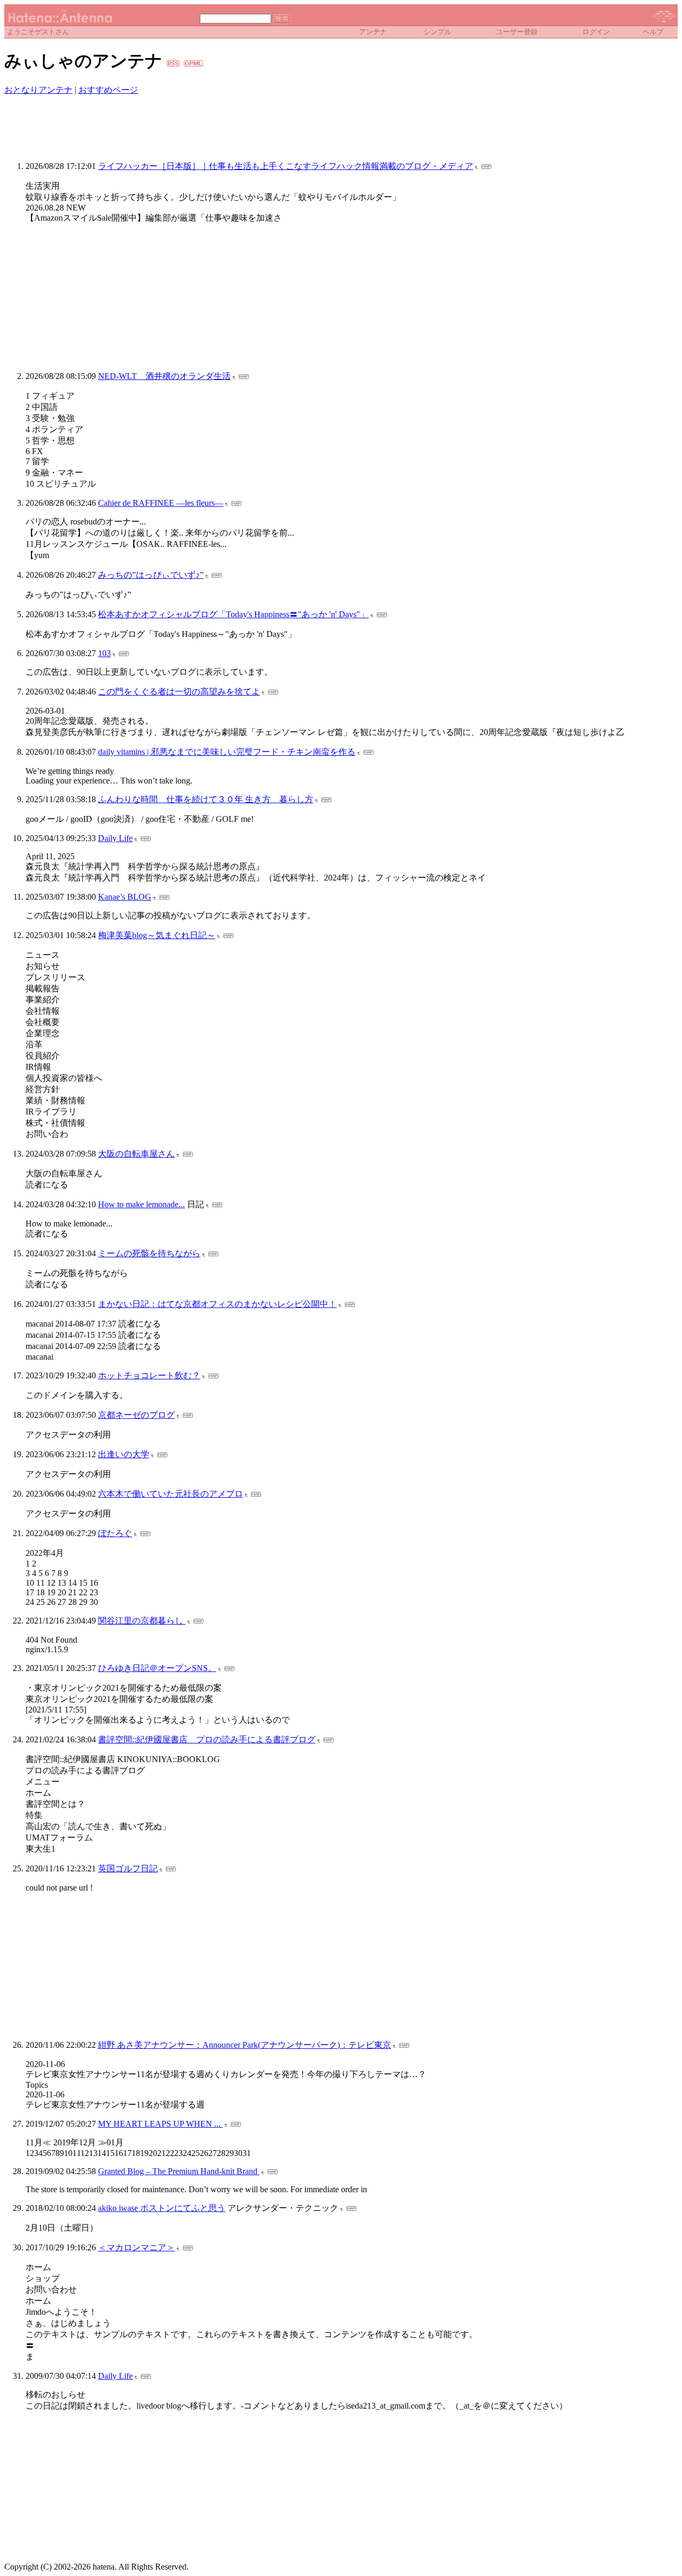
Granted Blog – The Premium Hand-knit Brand (179, 2171)
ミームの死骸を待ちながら (149, 1253)
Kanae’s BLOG (125, 897)
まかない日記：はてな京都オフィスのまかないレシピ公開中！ (217, 1304)
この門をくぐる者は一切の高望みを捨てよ (179, 692)
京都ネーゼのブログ (136, 1415)
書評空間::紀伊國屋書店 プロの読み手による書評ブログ (207, 1739)
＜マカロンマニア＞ (136, 2247)
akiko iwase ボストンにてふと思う (162, 2208)
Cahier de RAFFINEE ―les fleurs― (161, 503)
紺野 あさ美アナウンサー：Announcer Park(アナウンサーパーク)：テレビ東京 (245, 2045)
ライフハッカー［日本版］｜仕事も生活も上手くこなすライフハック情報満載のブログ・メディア (286, 166)
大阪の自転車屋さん (136, 1154)
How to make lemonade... (141, 1204)
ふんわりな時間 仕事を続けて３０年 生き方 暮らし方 (206, 799)
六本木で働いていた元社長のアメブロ (170, 1494)
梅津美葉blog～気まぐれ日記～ (157, 935)
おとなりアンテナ (38, 90)
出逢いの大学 (124, 1454)
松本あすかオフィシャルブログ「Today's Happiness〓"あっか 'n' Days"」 (233, 614)
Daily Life (115, 838)
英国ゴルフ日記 (128, 1868)
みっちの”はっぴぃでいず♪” (151, 575)
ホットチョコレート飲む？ (149, 1375)
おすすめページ (108, 90)
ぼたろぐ (115, 1533)
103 (104, 653)
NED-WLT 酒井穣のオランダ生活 (164, 376)
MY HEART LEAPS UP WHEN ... (160, 2124)
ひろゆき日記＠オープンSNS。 (157, 1668)
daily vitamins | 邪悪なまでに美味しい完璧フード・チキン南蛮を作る (227, 752)
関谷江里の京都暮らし (142, 1621)
